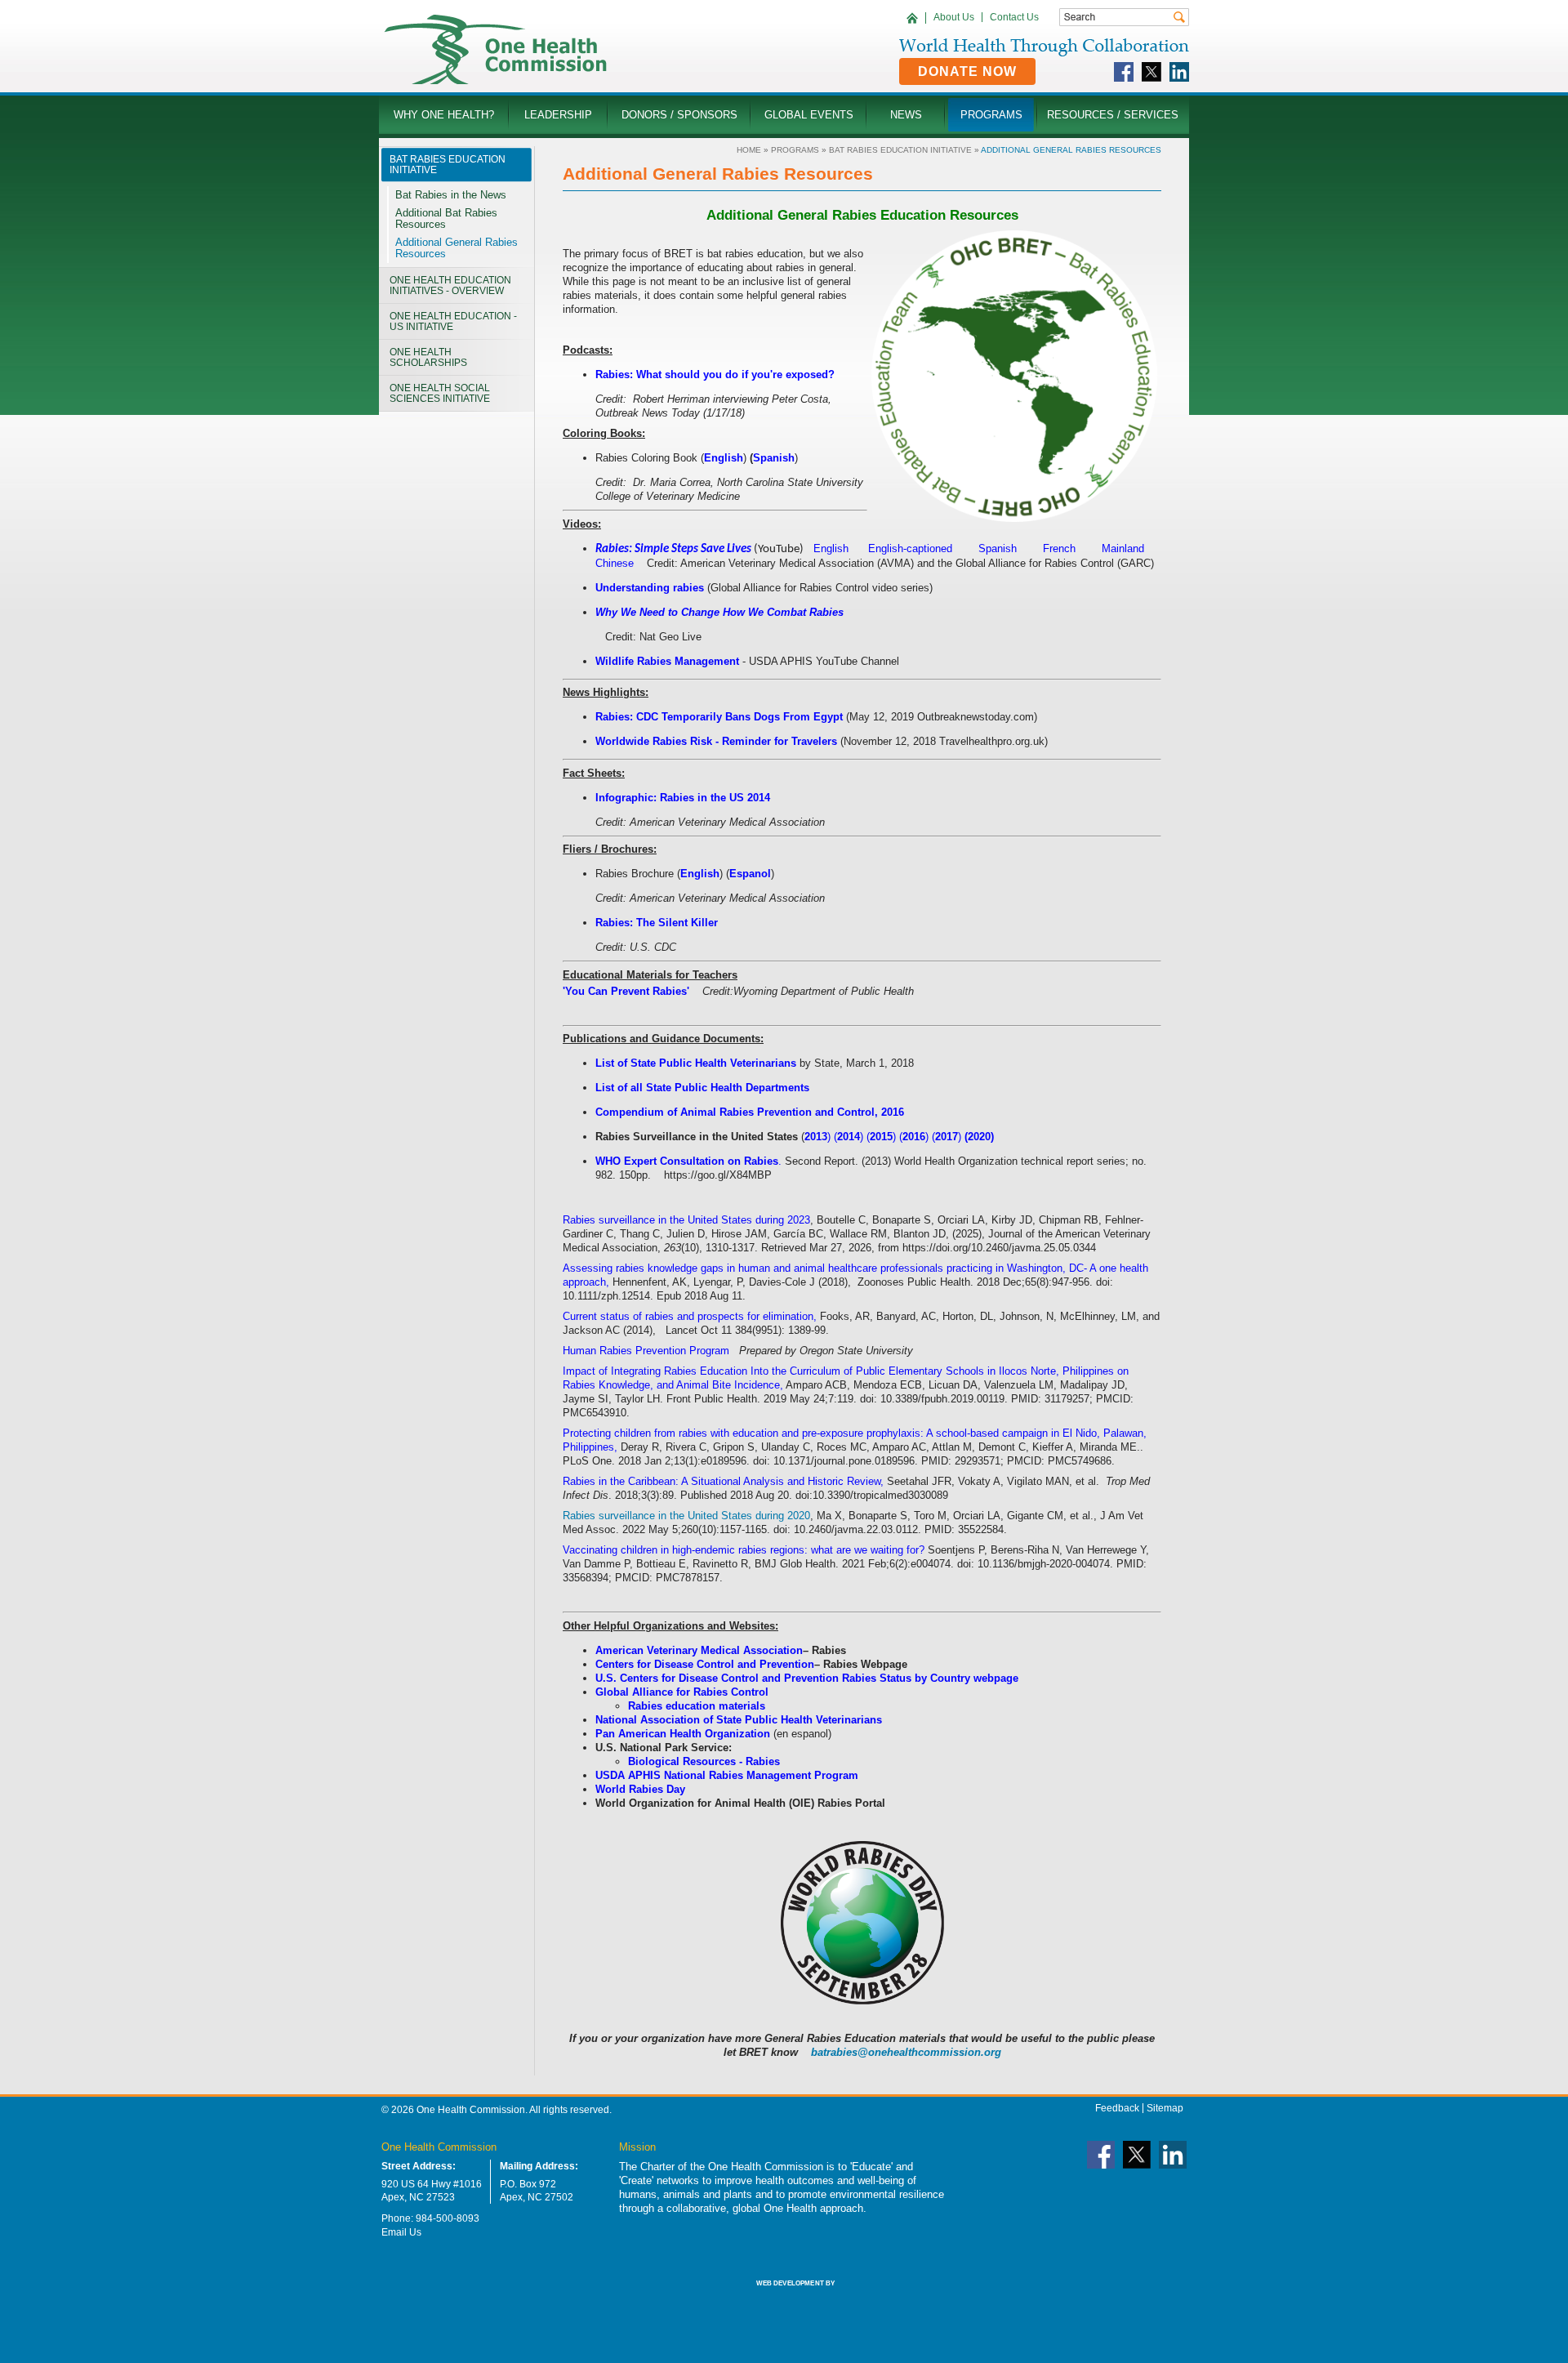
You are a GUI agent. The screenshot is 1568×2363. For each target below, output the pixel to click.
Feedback (1117, 2108)
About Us (954, 17)
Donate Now (967, 71)
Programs (795, 150)
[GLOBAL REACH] (784, 2294)
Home (749, 150)
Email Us (401, 2232)
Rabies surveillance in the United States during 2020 (686, 1516)
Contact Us (1014, 17)
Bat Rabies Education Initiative (900, 150)
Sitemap (1165, 2108)
